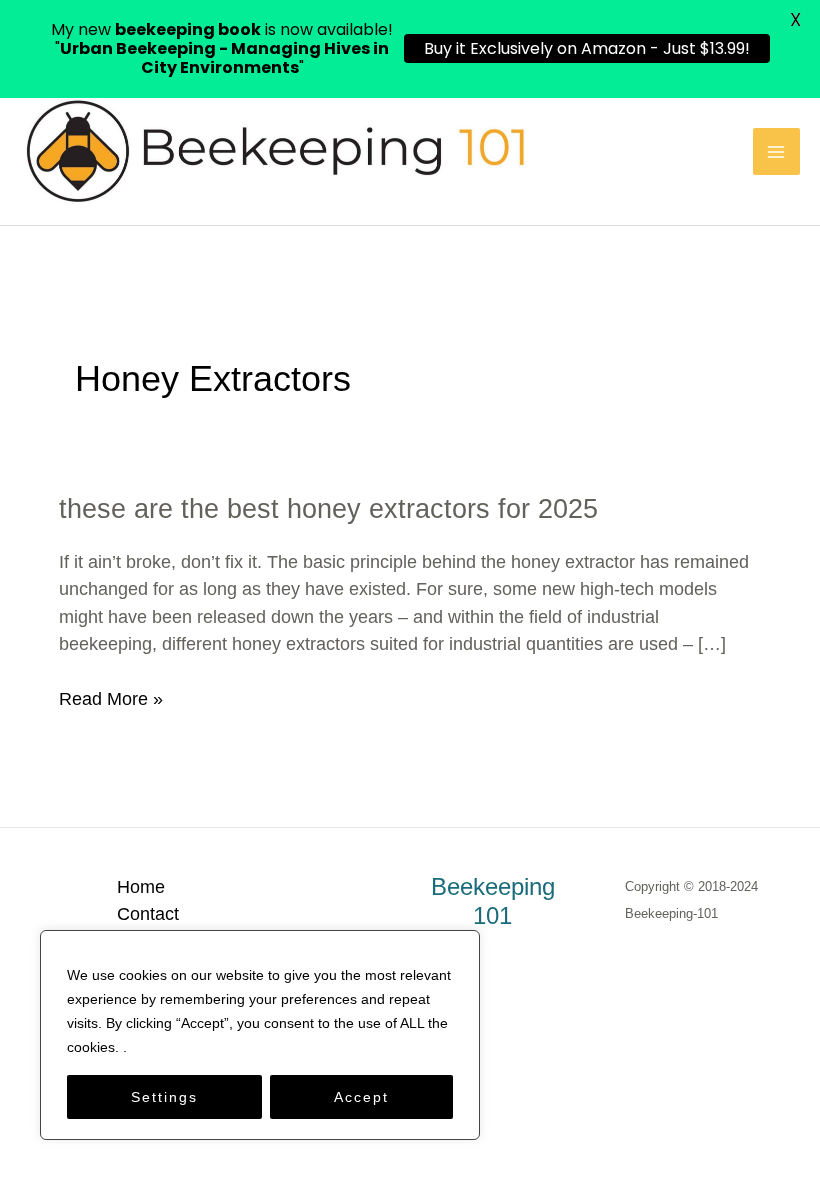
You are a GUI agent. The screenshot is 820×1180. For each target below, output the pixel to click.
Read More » (111, 699)
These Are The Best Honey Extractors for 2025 (328, 508)
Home (141, 886)
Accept (361, 1097)
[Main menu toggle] (776, 151)
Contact (148, 913)
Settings (164, 1097)
